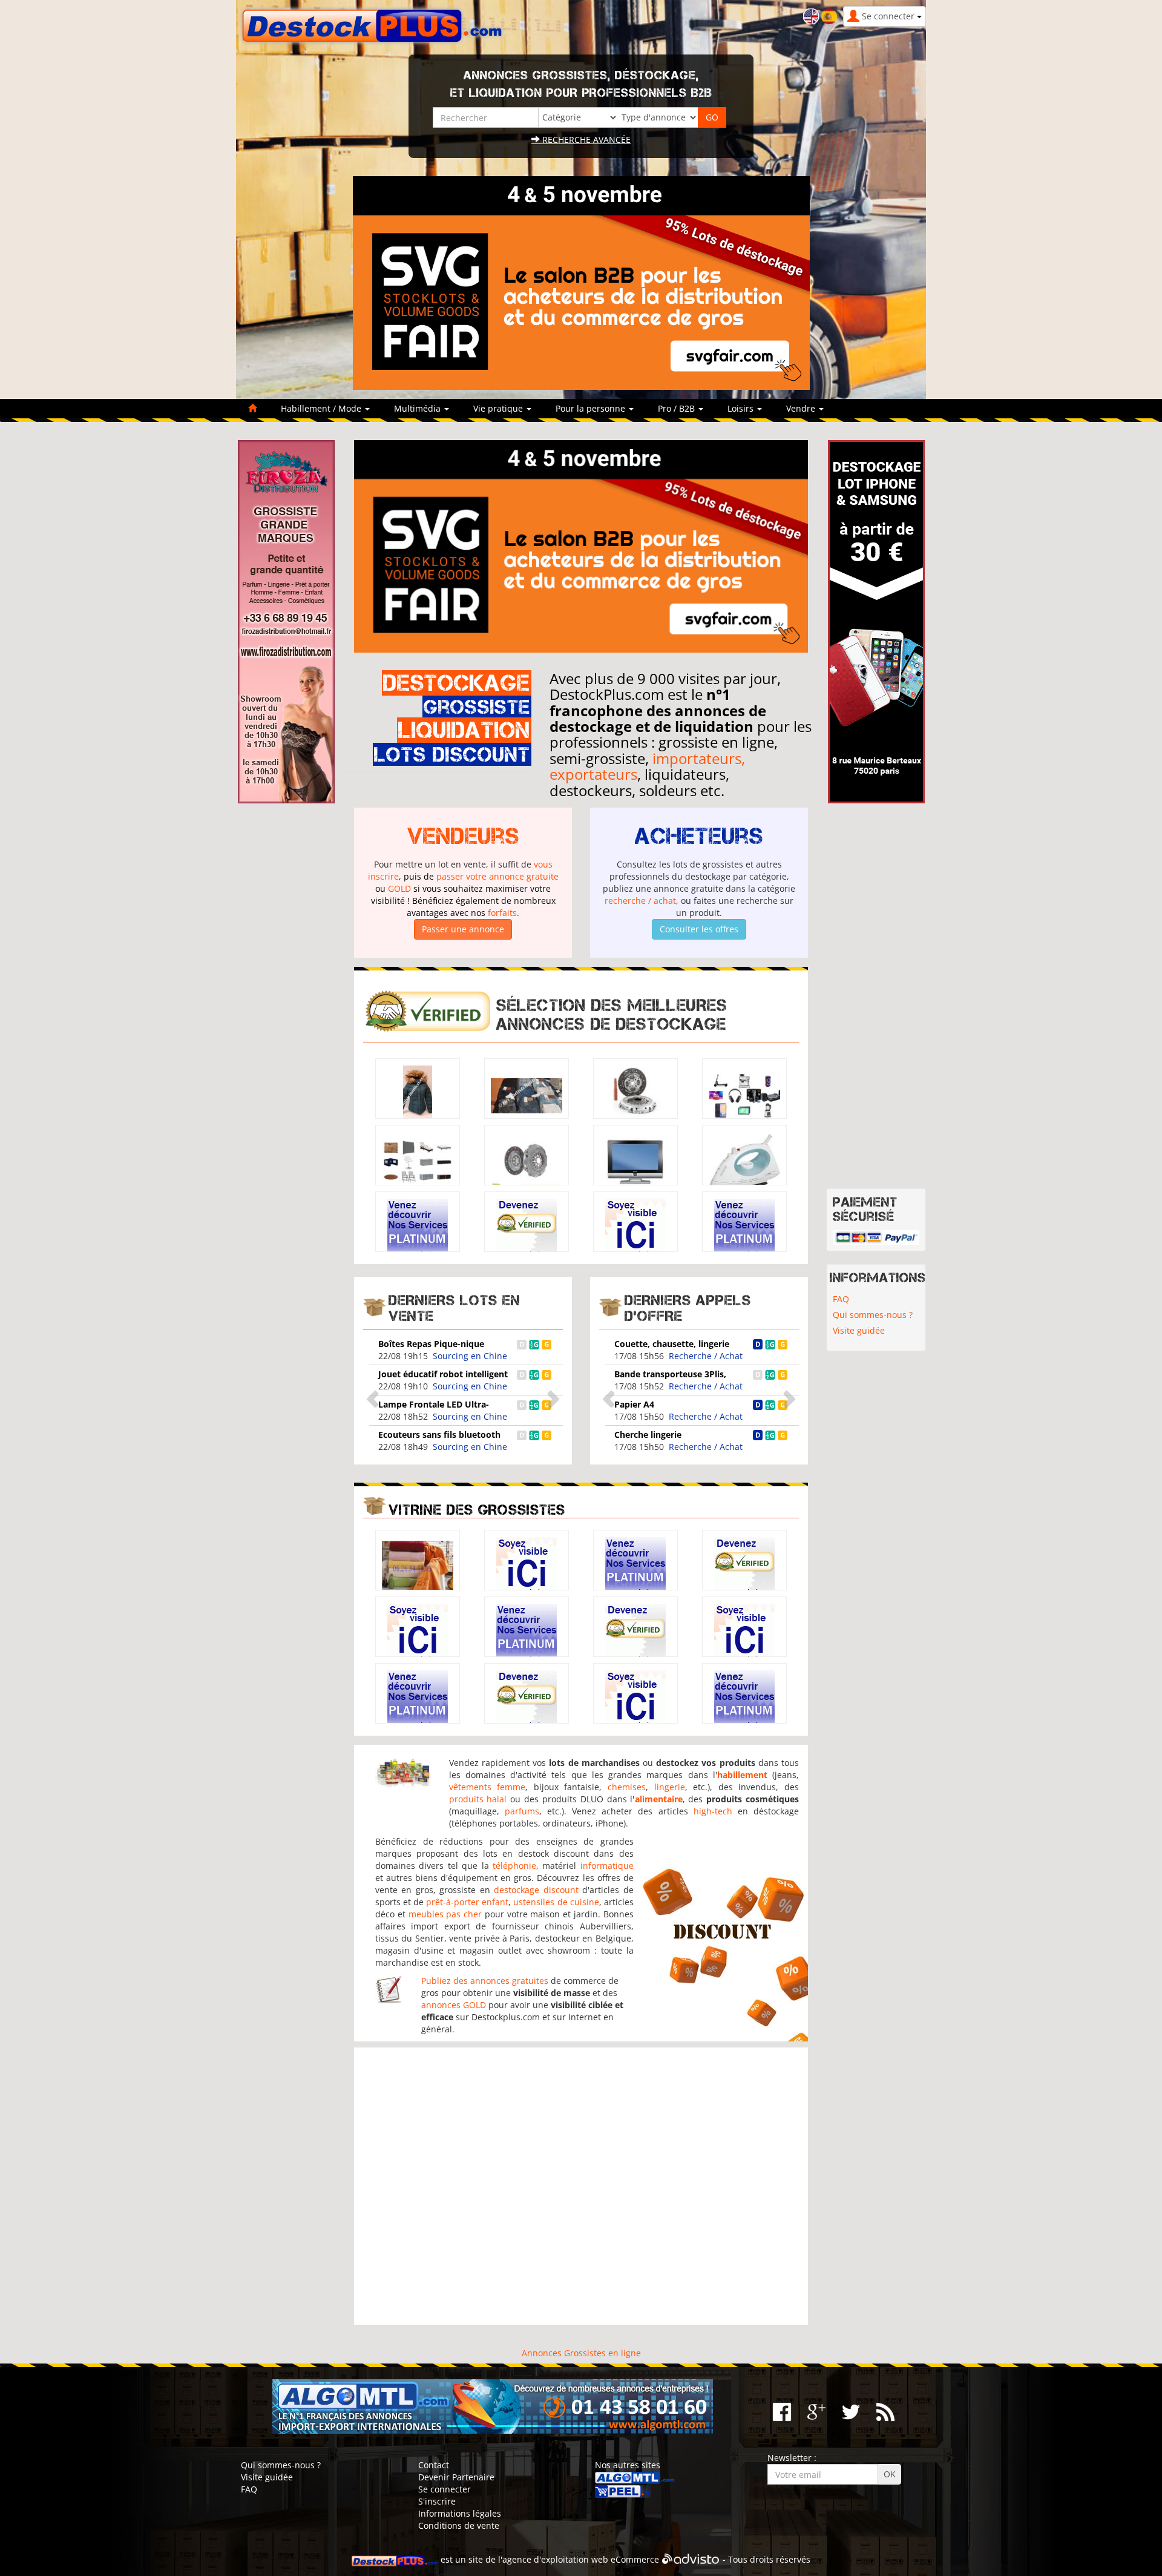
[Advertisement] (581, 2186)
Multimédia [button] (419, 408)
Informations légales (460, 2513)
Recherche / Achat (706, 1356)
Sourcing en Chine (470, 1356)
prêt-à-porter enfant (467, 1902)
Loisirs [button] (742, 408)
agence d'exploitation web (555, 2559)
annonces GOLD (454, 2005)
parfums (522, 1811)
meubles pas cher (445, 1914)
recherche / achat (640, 901)
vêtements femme (487, 1787)
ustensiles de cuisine (556, 1902)
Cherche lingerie (648, 1435)
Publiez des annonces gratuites (485, 1981)
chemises (627, 1787)
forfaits (502, 913)
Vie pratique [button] (499, 408)
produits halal (478, 1799)
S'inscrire (437, 2501)
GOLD (399, 888)
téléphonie (514, 1866)
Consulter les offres (699, 929)
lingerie (670, 1787)
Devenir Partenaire (456, 2477)
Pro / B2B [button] (678, 408)
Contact (434, 2465)
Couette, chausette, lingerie (672, 1344)
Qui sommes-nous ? (873, 1315)
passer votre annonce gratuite (497, 876)
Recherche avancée (585, 140)
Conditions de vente (459, 2525)
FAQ (841, 1299)
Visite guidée (859, 1330)
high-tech (713, 1811)
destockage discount (536, 1890)
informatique (607, 1866)
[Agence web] (691, 2559)
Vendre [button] (802, 408)
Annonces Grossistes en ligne (581, 2353)
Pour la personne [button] (592, 408)
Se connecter (445, 2489)
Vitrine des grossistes (477, 1510)
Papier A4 (634, 1404)
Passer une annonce (463, 929)
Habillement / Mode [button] (322, 408)
